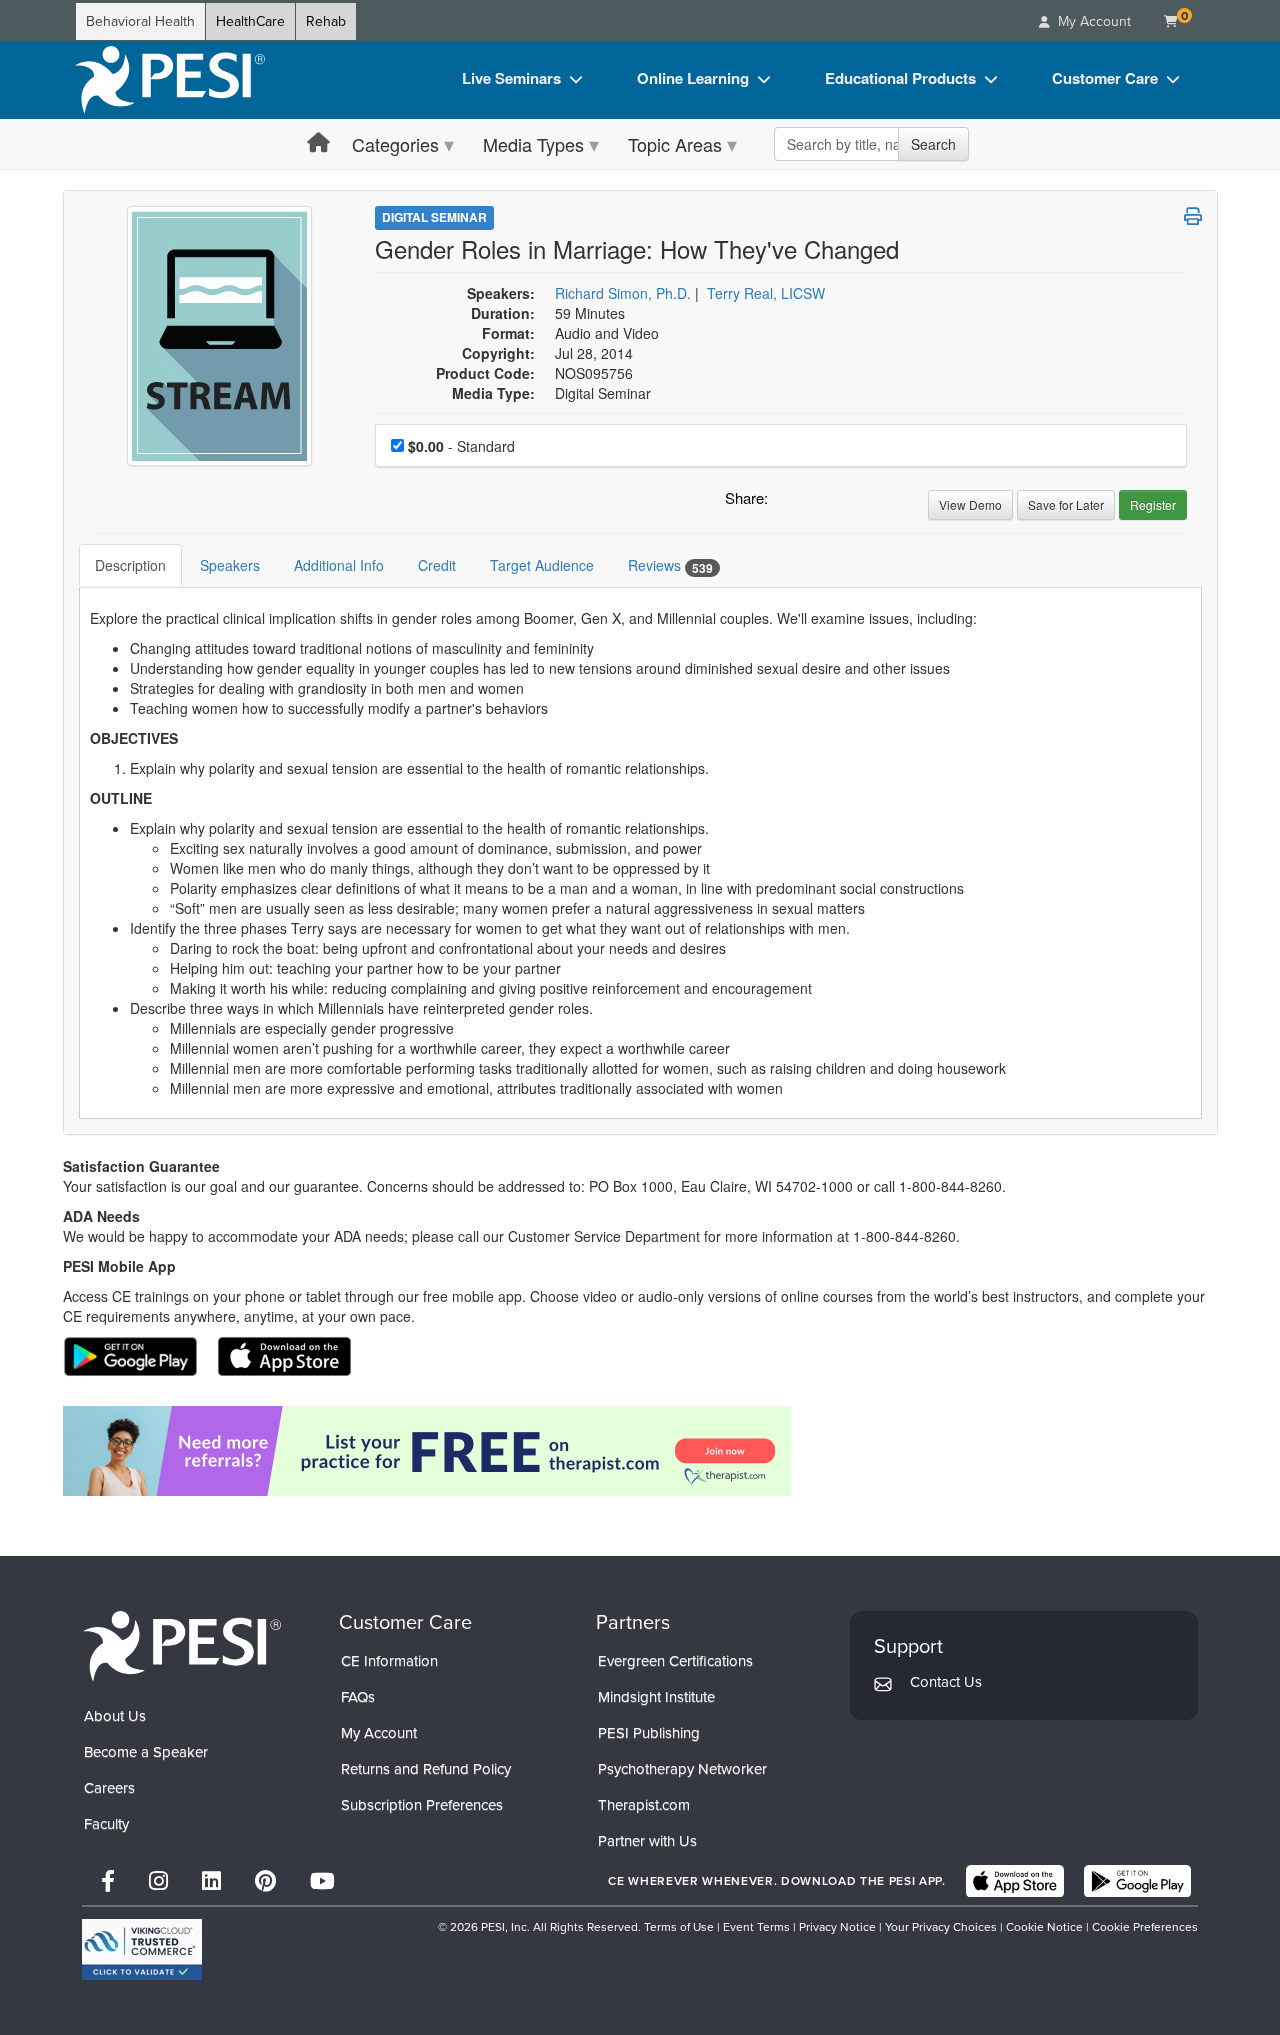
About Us (115, 1716)
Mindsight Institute (656, 1697)
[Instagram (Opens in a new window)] (158, 1881)
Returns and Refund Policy (426, 1769)
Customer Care (1105, 78)
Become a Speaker (146, 1752)
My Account (379, 1733)
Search (933, 144)
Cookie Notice (1044, 1927)
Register (1153, 504)
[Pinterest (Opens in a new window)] (265, 1881)
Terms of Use (679, 1927)
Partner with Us (647, 1841)
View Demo (970, 504)
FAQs (358, 1697)
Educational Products (900, 78)
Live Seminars (511, 78)
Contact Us (946, 1682)
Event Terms (756, 1927)
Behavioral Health (140, 21)
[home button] (318, 143)
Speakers (230, 565)
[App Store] (1015, 1881)
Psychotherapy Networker (682, 1769)
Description (130, 565)
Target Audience (542, 565)
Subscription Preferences (422, 1805)
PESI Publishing (649, 1733)
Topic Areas (675, 144)
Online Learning (693, 78)
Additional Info (339, 565)
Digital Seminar (434, 217)
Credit (437, 565)
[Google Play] (1137, 1881)
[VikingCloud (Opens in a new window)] (142, 1949)
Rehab (326, 21)
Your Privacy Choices (941, 1927)
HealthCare (250, 21)
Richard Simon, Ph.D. (623, 293)
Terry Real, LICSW (766, 293)
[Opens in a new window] (640, 1451)
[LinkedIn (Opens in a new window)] (211, 1881)
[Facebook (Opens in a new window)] (108, 1881)
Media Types (533, 144)
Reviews (670, 565)
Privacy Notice (837, 1927)
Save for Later (1066, 504)
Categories (395, 144)
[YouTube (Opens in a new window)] (322, 1881)
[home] (170, 80)
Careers (109, 1788)
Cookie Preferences (1145, 1927)
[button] (787, 503)
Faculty (106, 1824)
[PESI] (182, 1645)
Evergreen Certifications (675, 1661)
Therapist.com (644, 1805)
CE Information (389, 1661)
